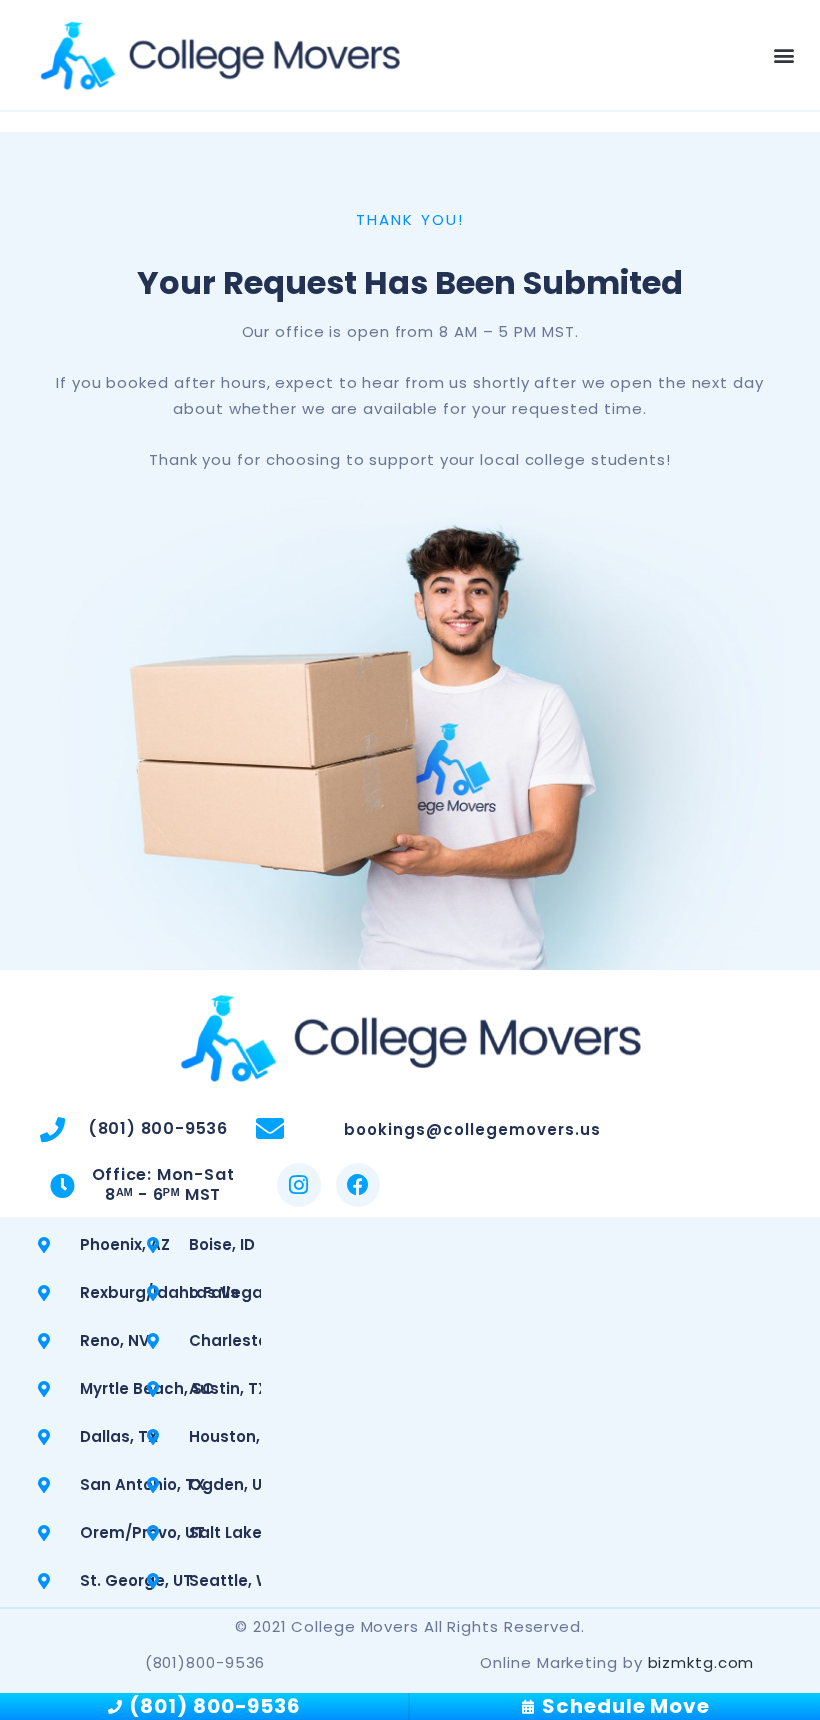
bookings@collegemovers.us (472, 1129)
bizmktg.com (701, 1662)
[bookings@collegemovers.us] (270, 1129)
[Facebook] (358, 1185)
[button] (783, 55)
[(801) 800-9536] (52, 1129)
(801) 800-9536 (158, 1128)
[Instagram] (299, 1185)
